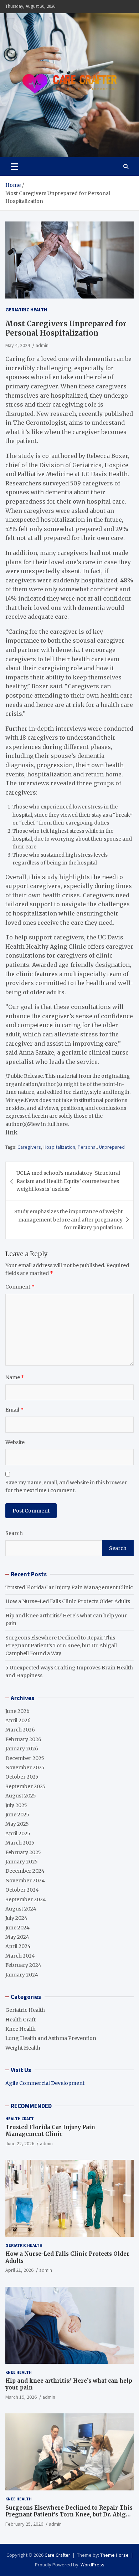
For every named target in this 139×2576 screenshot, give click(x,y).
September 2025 (25, 1786)
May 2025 (17, 1824)
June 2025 (17, 1815)
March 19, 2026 (21, 2397)
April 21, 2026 (19, 2270)
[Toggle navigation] (14, 167)
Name (15, 1377)
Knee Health (20, 2029)
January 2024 (22, 1975)
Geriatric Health (26, 310)
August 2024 (21, 1909)
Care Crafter (57, 2555)
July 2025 (16, 1805)
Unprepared (112, 1147)
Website (15, 1442)
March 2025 (20, 1843)
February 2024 (23, 1965)
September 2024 (26, 1899)
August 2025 (21, 1796)
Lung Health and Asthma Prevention (51, 2038)
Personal (87, 1147)
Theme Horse (114, 2555)
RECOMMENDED (31, 2106)
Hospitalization (59, 1147)
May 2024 (17, 1937)
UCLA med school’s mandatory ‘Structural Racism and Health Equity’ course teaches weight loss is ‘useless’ (68, 1181)
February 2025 (23, 1852)
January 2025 (22, 1862)
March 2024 (20, 1956)
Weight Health (23, 2048)
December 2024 (25, 1871)
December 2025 (25, 1758)
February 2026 (23, 1739)
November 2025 (25, 1768)
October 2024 (22, 1890)
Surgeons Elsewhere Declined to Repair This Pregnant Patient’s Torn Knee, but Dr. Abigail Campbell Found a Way (61, 1646)
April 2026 (18, 1720)
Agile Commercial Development (45, 2083)
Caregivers (29, 1147)
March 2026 (20, 1730)
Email (14, 1410)
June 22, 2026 (20, 2143)
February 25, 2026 (24, 2524)
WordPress (92, 2565)
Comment (20, 1287)
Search (14, 1533)
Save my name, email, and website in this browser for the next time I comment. (66, 1486)
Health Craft (20, 2020)
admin (42, 345)
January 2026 (22, 1749)
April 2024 (18, 1946)
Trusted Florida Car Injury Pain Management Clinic (69, 1587)
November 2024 (25, 1881)
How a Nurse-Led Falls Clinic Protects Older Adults (68, 1601)
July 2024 (16, 1918)
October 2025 (22, 1777)
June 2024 (17, 1928)
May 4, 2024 (18, 345)
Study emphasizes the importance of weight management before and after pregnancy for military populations (68, 1220)
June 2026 (17, 1711)
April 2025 (18, 1833)
